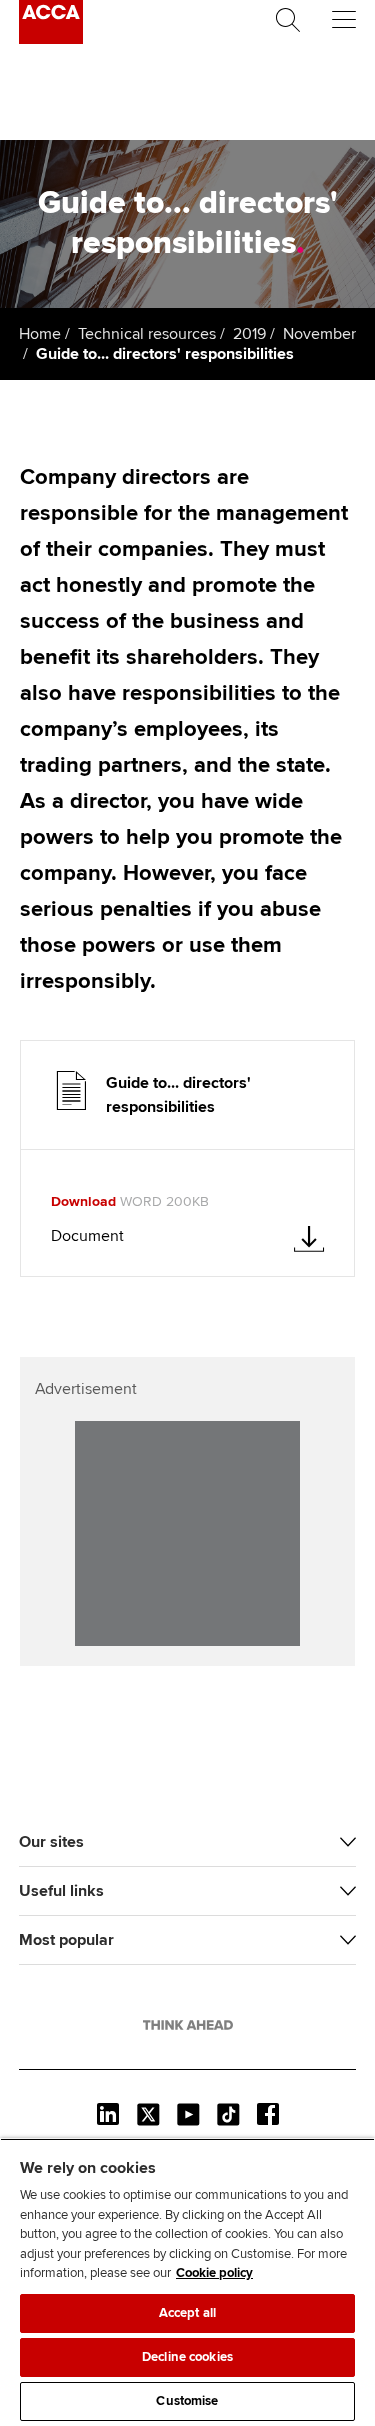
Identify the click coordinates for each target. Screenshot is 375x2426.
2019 (249, 334)
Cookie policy (214, 2273)
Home (40, 334)
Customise (187, 2401)
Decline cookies (187, 2357)
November (319, 334)
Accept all (187, 2313)
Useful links (61, 1891)
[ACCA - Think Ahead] (51, 39)
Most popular (66, 1940)
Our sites (51, 1842)
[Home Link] (188, 2025)
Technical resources (147, 334)
